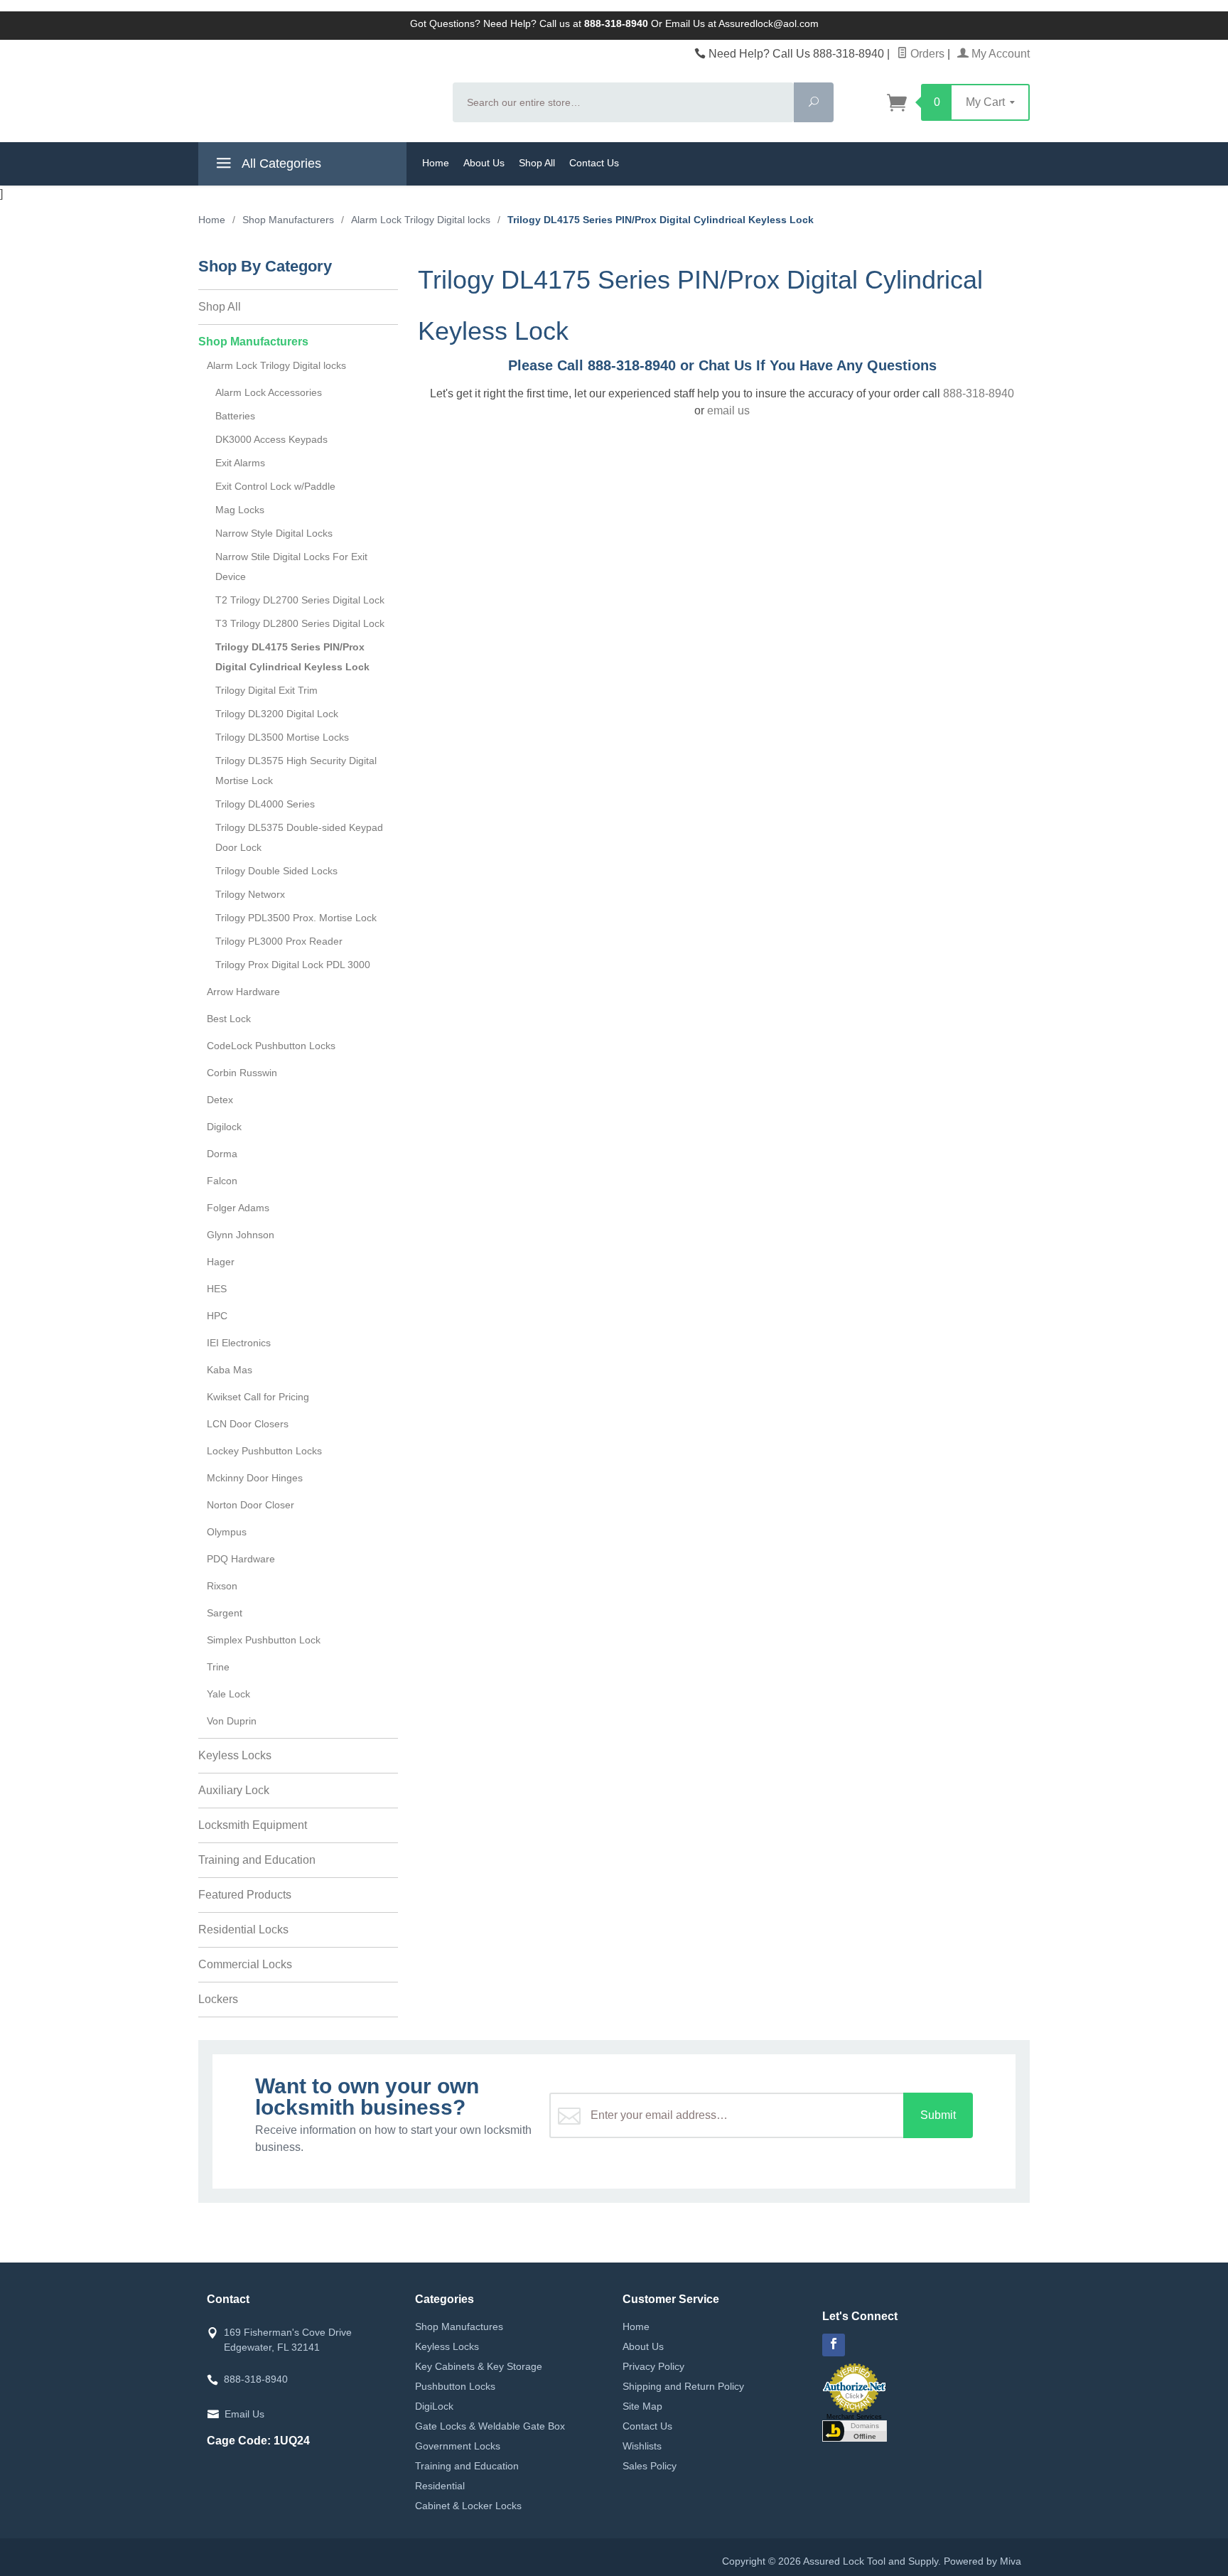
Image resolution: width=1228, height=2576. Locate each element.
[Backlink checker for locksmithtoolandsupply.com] (855, 2430)
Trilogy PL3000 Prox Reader (279, 941)
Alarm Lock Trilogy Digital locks (276, 365)
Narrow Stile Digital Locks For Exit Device (291, 567)
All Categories (280, 163)
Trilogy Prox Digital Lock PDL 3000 (293, 965)
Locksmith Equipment (253, 1825)
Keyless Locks (235, 1755)
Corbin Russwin (242, 1073)
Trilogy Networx (250, 894)
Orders (926, 54)
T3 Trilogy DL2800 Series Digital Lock (300, 623)
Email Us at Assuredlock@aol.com (742, 23)
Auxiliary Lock (234, 1790)
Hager (221, 1262)
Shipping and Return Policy (683, 2386)
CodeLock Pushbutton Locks (271, 1046)
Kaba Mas (230, 1370)
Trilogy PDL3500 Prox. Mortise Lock (296, 918)
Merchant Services (854, 2417)
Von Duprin (232, 1721)
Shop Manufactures (459, 2327)
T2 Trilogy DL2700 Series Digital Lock (300, 600)
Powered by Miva (982, 2561)
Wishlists (642, 2446)
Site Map (642, 2406)
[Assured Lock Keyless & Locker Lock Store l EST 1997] (317, 90)
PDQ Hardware (241, 1559)
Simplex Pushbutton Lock (264, 1640)
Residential (440, 2486)
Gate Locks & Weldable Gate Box (490, 2426)
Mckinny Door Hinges (255, 1478)
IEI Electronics (239, 1343)
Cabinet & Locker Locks (468, 2506)
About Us (484, 163)
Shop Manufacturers (253, 342)
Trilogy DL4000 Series (265, 804)
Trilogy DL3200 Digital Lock (277, 714)
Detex (220, 1100)
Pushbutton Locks (455, 2386)
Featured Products (245, 1895)
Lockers (218, 1999)
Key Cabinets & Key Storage (479, 2366)
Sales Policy (650, 2466)
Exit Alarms (240, 463)
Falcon (222, 1181)
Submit (938, 2115)
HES (217, 1289)
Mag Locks (240, 510)
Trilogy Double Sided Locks (276, 871)
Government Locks (458, 2446)
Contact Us (594, 163)
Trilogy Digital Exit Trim (266, 690)
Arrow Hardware (243, 992)
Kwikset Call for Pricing (258, 1397)
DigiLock (434, 2406)
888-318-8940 (979, 393)
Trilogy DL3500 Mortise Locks (282, 737)
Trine (218, 1667)
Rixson (222, 1586)
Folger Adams (238, 1208)
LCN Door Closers (248, 1424)
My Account (999, 54)
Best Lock (229, 1019)
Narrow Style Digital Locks (274, 533)
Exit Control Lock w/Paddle (275, 486)
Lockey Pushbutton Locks (264, 1451)
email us (728, 410)
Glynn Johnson (241, 1235)
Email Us (244, 2414)
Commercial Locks (245, 1964)
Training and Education (257, 1860)
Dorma (222, 1154)
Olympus (227, 1532)
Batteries (235, 416)
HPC (217, 1316)
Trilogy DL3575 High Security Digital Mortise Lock (296, 771)
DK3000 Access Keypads (271, 439)
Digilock (224, 1127)
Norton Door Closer (251, 1505)
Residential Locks (243, 1930)
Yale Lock (228, 1694)
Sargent (225, 1613)
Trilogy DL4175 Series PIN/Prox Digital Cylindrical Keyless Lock (292, 657)
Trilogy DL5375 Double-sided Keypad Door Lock (299, 837)
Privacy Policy (653, 2366)
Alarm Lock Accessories (269, 392)
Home (436, 163)
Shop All (537, 163)
